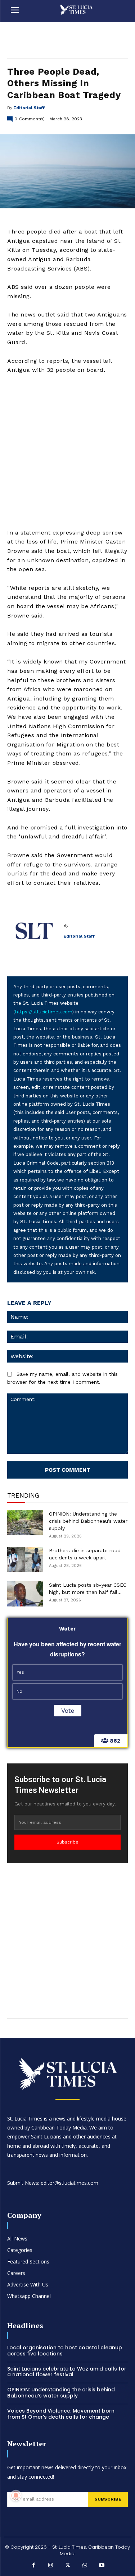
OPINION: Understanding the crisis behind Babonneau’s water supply (88, 1521)
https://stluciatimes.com (44, 1012)
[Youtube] (102, 2566)
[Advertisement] (67, 451)
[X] (68, 2566)
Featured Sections (28, 2261)
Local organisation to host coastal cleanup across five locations (65, 2351)
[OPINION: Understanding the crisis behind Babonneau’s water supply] (25, 1523)
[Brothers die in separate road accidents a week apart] (25, 1559)
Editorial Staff (29, 108)
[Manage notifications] (16, 2496)
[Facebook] (33, 2566)
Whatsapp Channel (29, 2296)
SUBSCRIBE (108, 2499)
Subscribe (67, 1842)
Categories (20, 2250)
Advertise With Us (28, 2284)
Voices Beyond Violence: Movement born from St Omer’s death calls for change (61, 2414)
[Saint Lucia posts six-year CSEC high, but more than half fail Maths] (25, 1594)
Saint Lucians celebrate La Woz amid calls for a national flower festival (67, 2372)
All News (17, 2239)
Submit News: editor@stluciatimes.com (53, 2183)
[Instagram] (50, 2566)
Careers (16, 2273)
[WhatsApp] (85, 2566)
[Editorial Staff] (35, 931)
